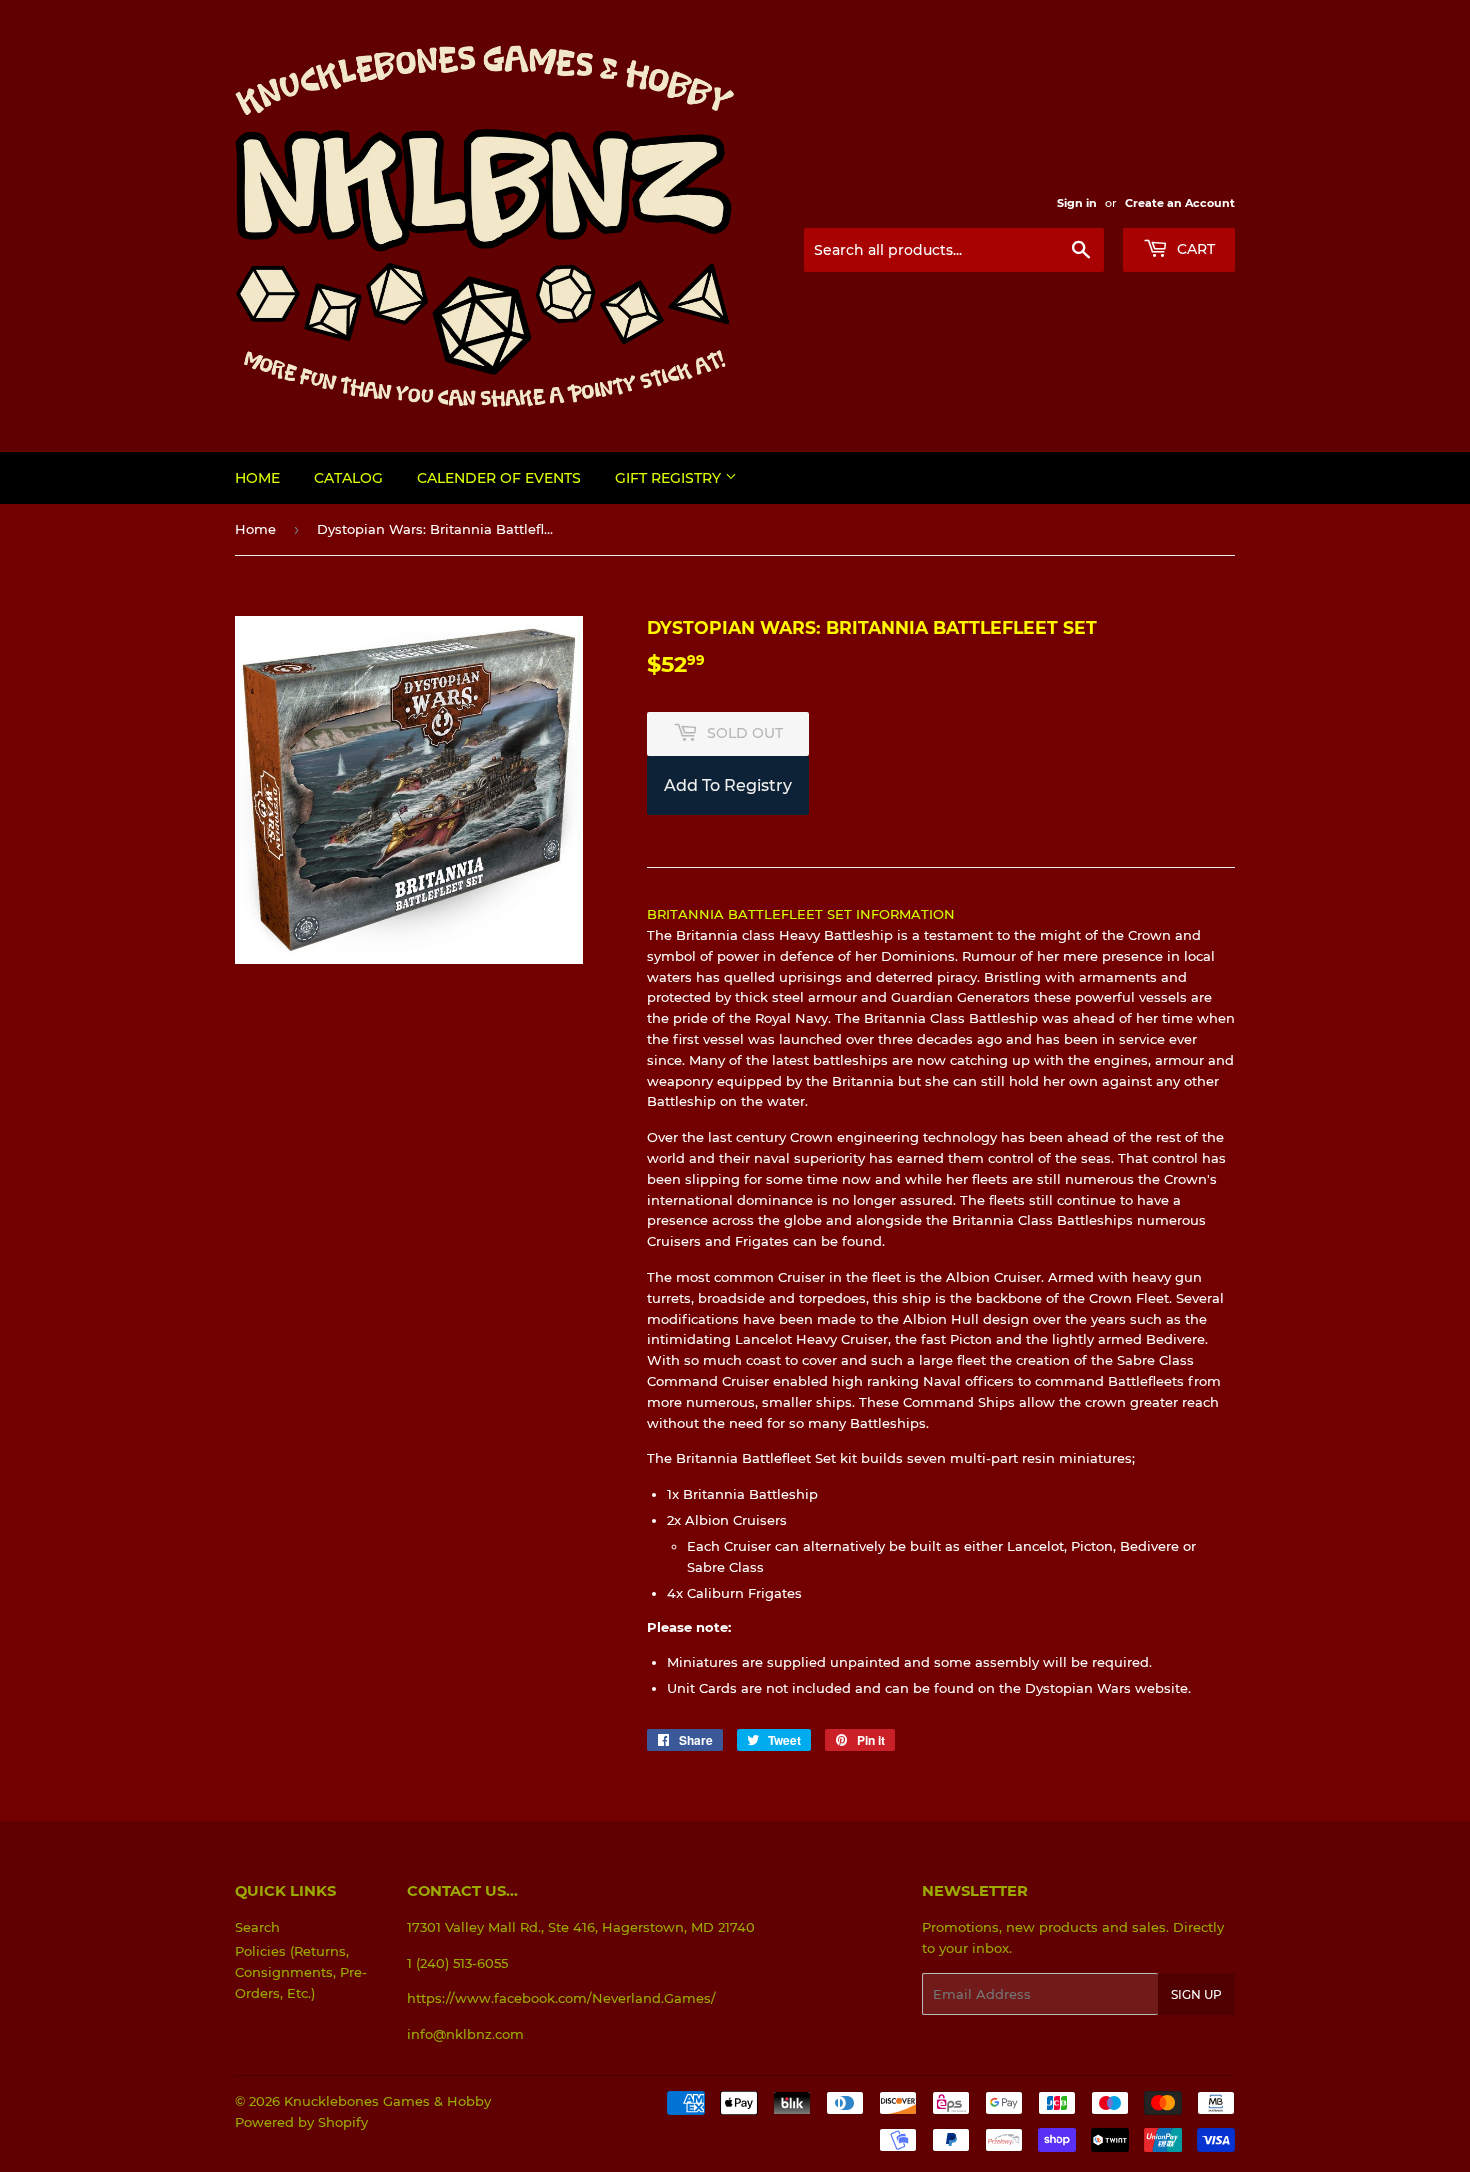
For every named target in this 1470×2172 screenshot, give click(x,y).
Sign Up (1196, 1994)
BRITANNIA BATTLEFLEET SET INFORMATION (801, 914)
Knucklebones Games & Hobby (387, 2101)
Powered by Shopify (301, 2122)
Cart (1194, 249)
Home (257, 478)
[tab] (941, 1301)
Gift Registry (670, 478)
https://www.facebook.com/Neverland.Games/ (561, 1998)
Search (257, 1927)
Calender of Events (499, 478)
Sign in (1077, 203)
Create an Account (1180, 203)
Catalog (348, 478)
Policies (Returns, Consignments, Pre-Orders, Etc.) (301, 1972)
